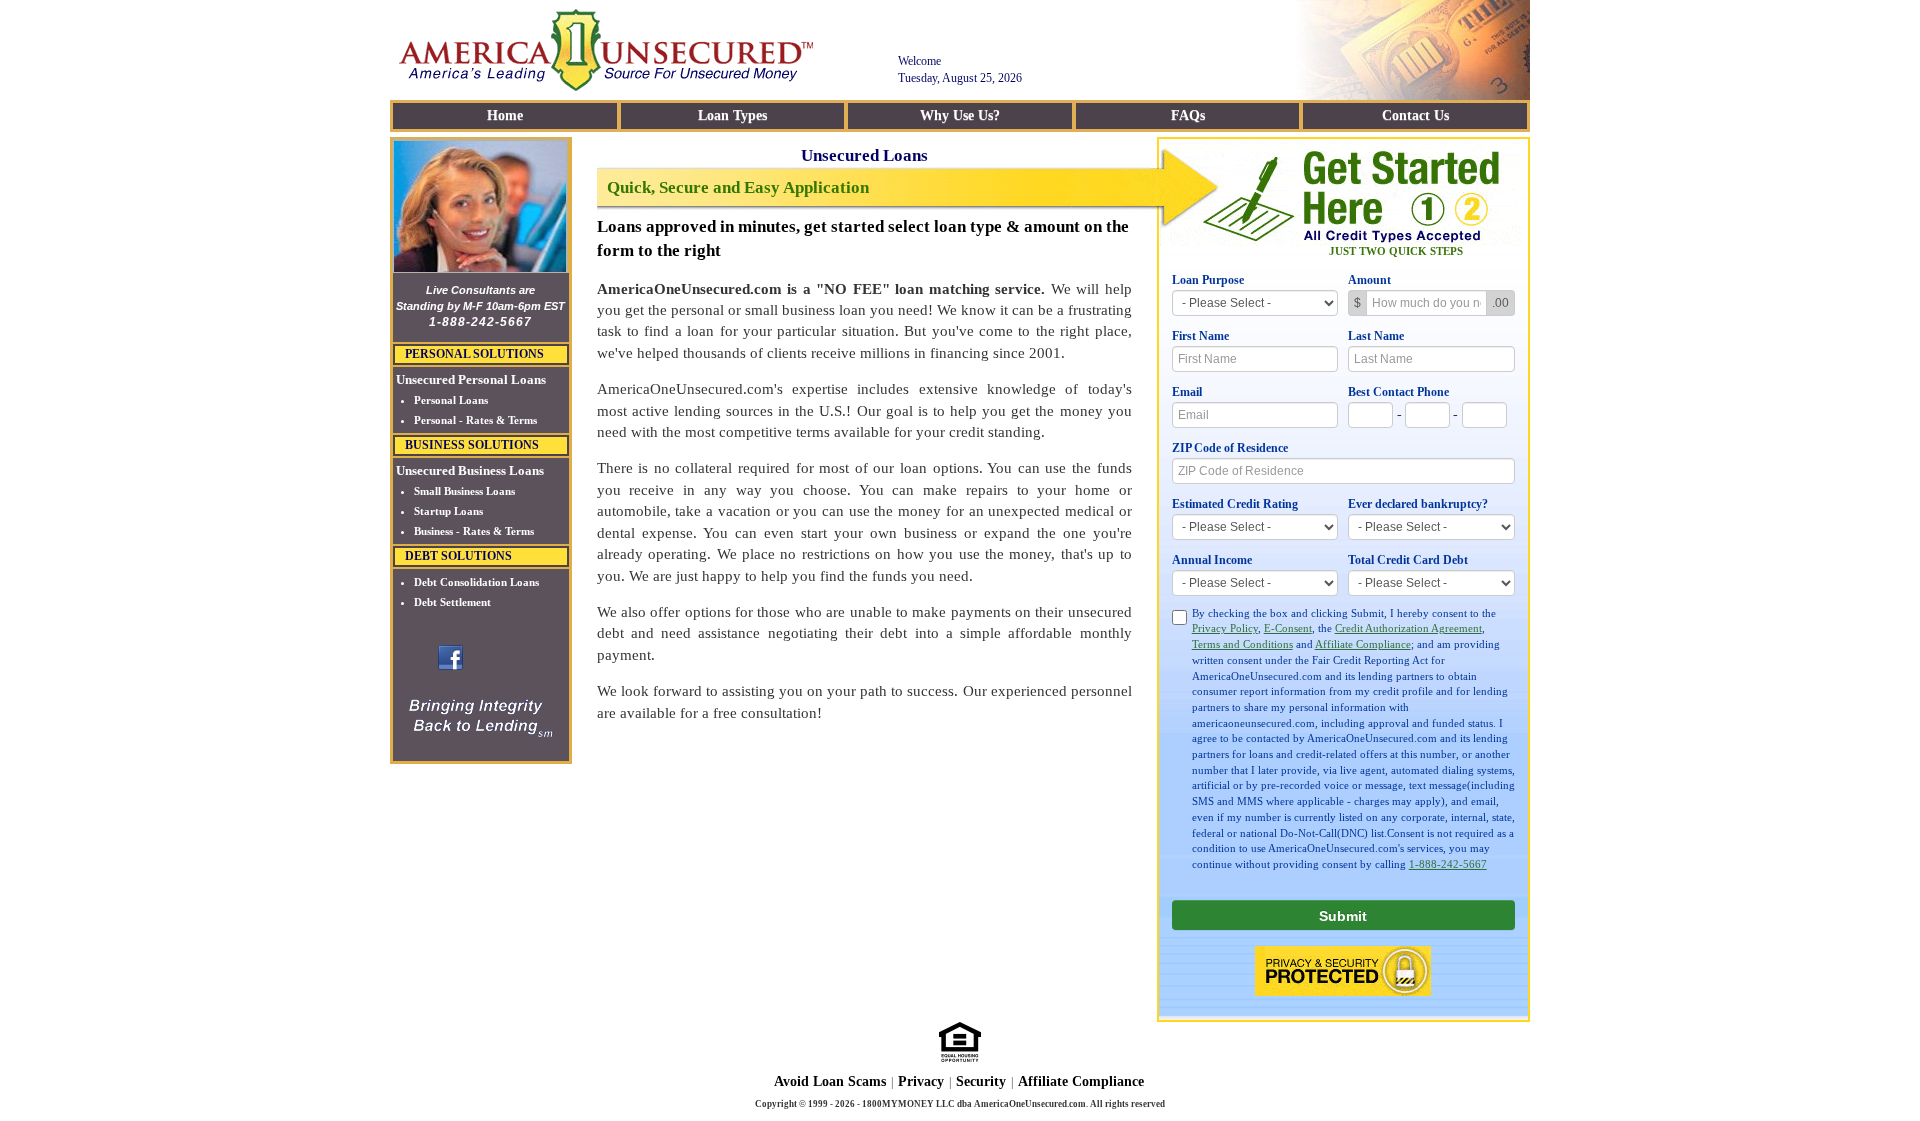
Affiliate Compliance (1363, 644)
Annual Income (1212, 560)
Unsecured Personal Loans (471, 379)
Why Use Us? (960, 115)
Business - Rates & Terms (474, 531)
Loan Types (732, 115)
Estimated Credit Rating (1235, 504)
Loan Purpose (1208, 280)
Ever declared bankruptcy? (1418, 504)
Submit (1343, 916)
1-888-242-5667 (1448, 864)
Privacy (921, 1081)
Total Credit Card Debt (1408, 560)
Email (1187, 392)
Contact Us (1415, 115)
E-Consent (1288, 628)
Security (981, 1081)
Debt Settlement (452, 602)
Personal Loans (451, 400)
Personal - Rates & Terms (475, 420)
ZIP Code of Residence (1230, 448)
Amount (1369, 280)
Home (505, 115)
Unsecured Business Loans (470, 470)
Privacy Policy (1225, 628)
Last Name (1376, 336)
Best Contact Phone (1398, 392)
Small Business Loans (464, 491)
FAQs (1188, 115)
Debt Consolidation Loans (476, 582)
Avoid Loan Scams (830, 1081)
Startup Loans (448, 511)
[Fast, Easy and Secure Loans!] (450, 656)
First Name (1200, 336)
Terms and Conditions (1242, 644)
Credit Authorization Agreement (1408, 628)
